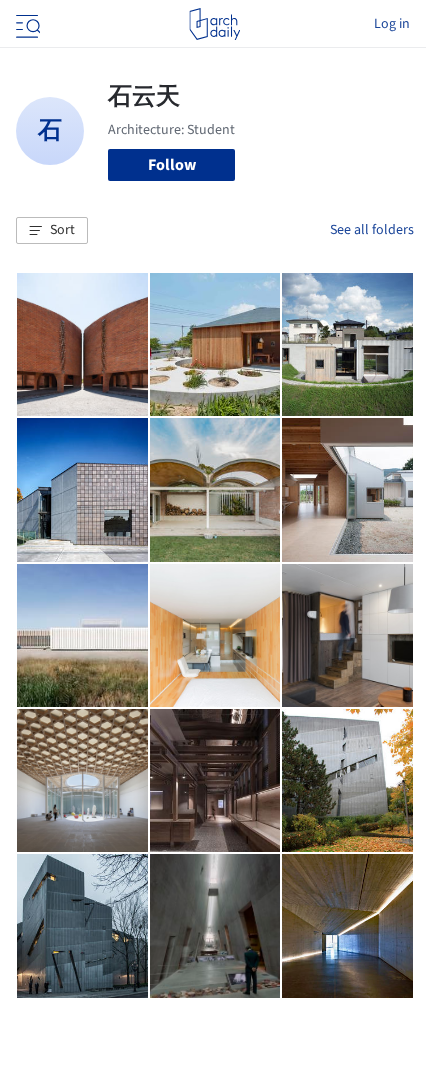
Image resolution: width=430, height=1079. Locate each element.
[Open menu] (26, 24)
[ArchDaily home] (214, 24)
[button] (52, 231)
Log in (392, 24)
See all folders (372, 230)
